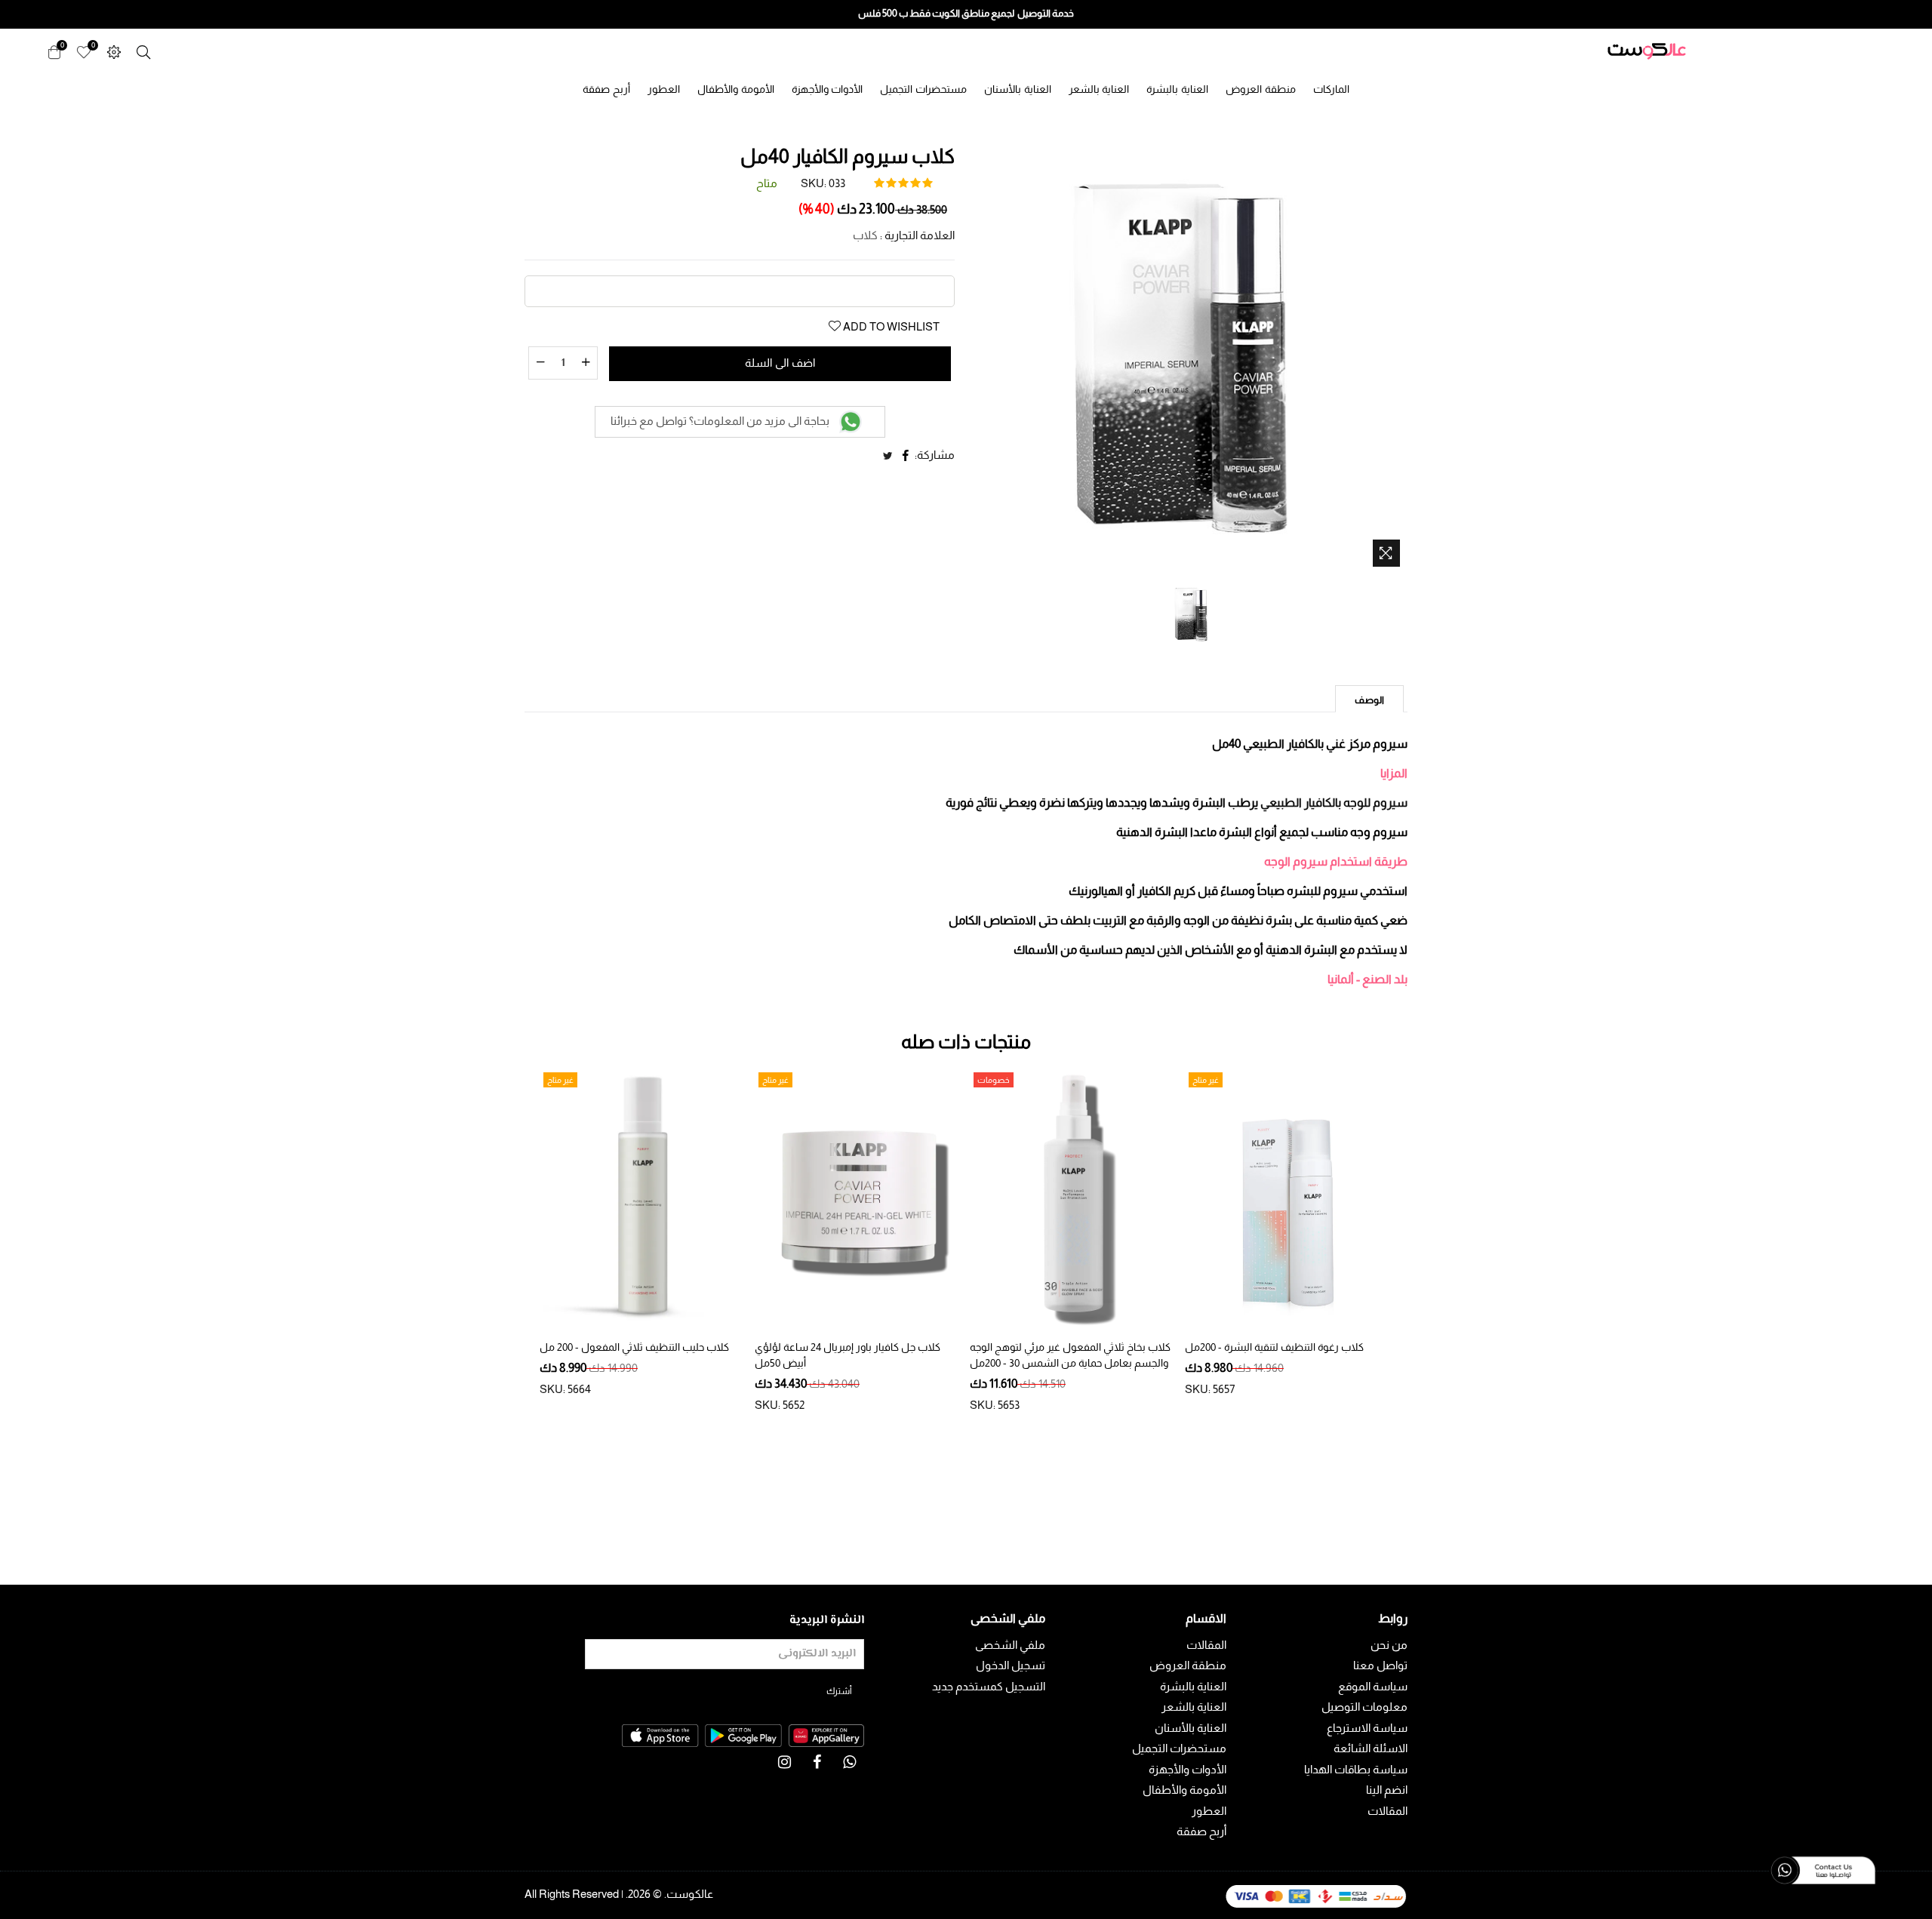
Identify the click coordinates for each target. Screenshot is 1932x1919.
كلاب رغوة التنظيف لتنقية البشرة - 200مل (1274, 1347)
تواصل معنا (1380, 1665)
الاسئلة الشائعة (1371, 1748)
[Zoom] (1386, 553)
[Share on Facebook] (906, 456)
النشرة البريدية (827, 1621)
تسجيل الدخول (1011, 1665)
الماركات (1331, 89)
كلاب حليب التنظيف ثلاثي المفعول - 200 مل (634, 1347)
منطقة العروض (1261, 89)
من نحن (1389, 1645)
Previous (521, 1237)
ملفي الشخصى (1010, 1645)
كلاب (865, 235)
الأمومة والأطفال (736, 89)
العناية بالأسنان (1018, 89)
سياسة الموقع (1373, 1686)
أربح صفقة (606, 89)
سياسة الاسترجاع (1367, 1728)
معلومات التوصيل (1364, 1707)
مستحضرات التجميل (923, 89)
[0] (84, 51)
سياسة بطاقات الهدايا (1356, 1769)
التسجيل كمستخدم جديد (989, 1686)
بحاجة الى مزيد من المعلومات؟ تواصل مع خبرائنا (721, 421)
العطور (664, 89)
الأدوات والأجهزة (828, 89)
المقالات (1387, 1811)
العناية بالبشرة (1177, 89)
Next (1411, 1237)
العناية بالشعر (1099, 89)
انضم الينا (1387, 1790)
